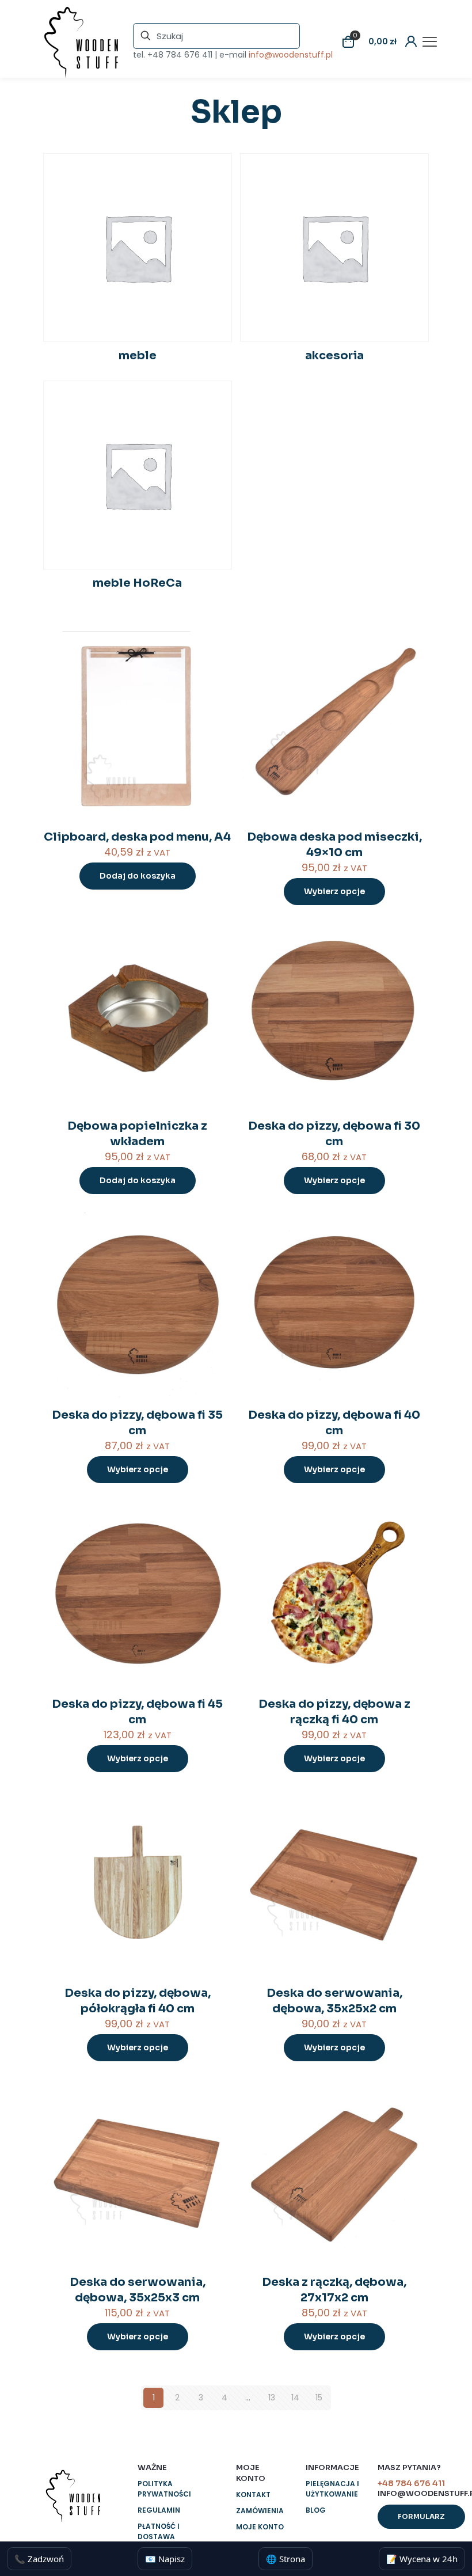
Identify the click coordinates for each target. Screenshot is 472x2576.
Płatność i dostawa (159, 2531)
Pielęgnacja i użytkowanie (332, 2489)
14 (295, 2398)
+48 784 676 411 (180, 55)
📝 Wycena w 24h (422, 2559)
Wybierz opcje (334, 891)
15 (319, 2398)
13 (272, 2398)
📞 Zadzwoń (39, 2559)
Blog (316, 2510)
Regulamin (159, 2510)
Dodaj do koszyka (138, 876)
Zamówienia (260, 2511)
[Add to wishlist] (216, 697)
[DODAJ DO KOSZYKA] (216, 647)
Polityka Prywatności (164, 2489)
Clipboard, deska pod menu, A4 (137, 837)
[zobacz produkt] (216, 672)
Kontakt (253, 2495)
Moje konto (260, 2527)
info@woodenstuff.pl (291, 55)
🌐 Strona (286, 2559)
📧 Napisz (165, 2559)
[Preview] (216, 721)
